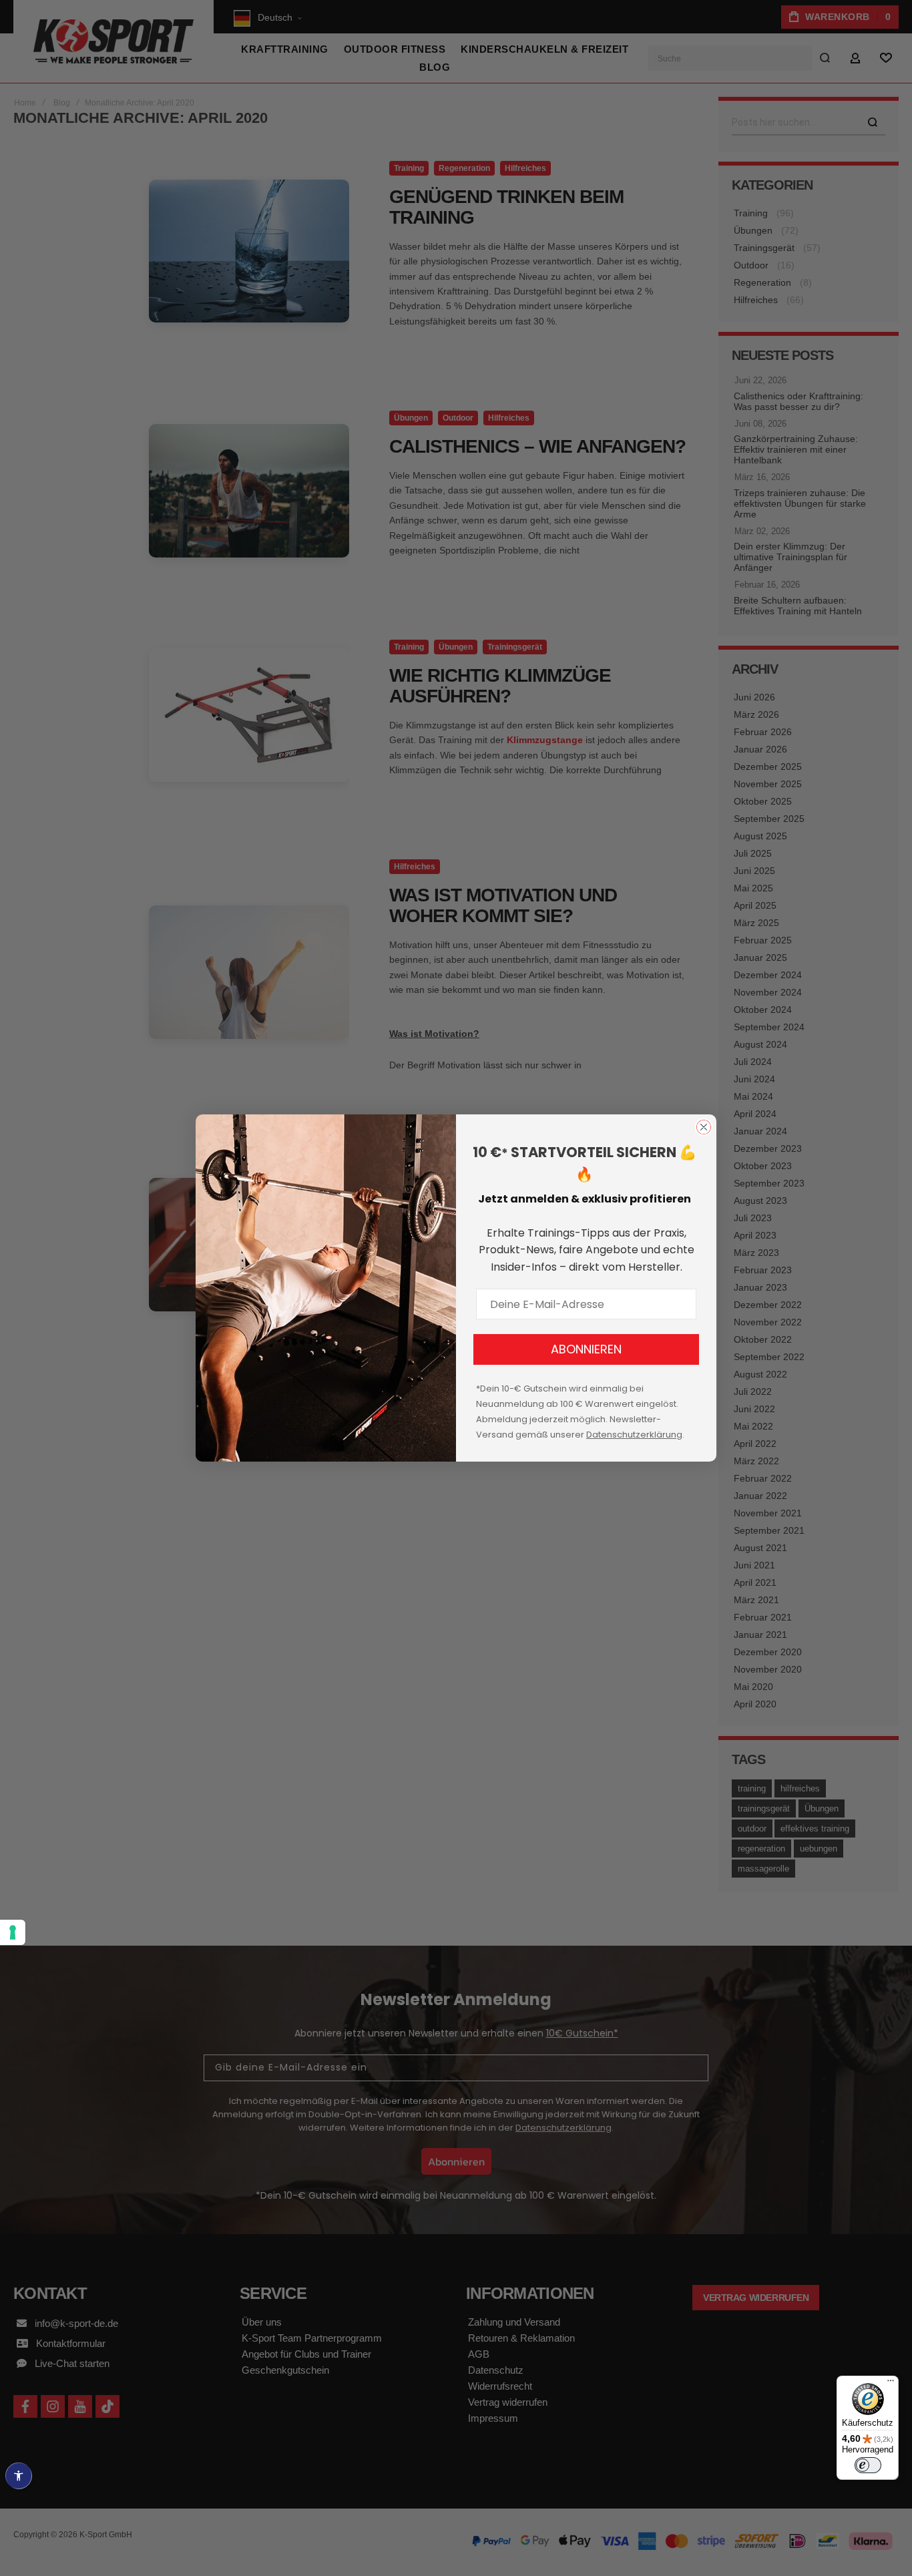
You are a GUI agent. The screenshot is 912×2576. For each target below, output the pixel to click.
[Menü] (891, 2384)
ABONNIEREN (586, 1349)
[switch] (868, 2465)
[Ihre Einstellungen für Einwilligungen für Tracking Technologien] (13, 1932)
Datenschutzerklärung (634, 1435)
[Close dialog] (704, 1127)
